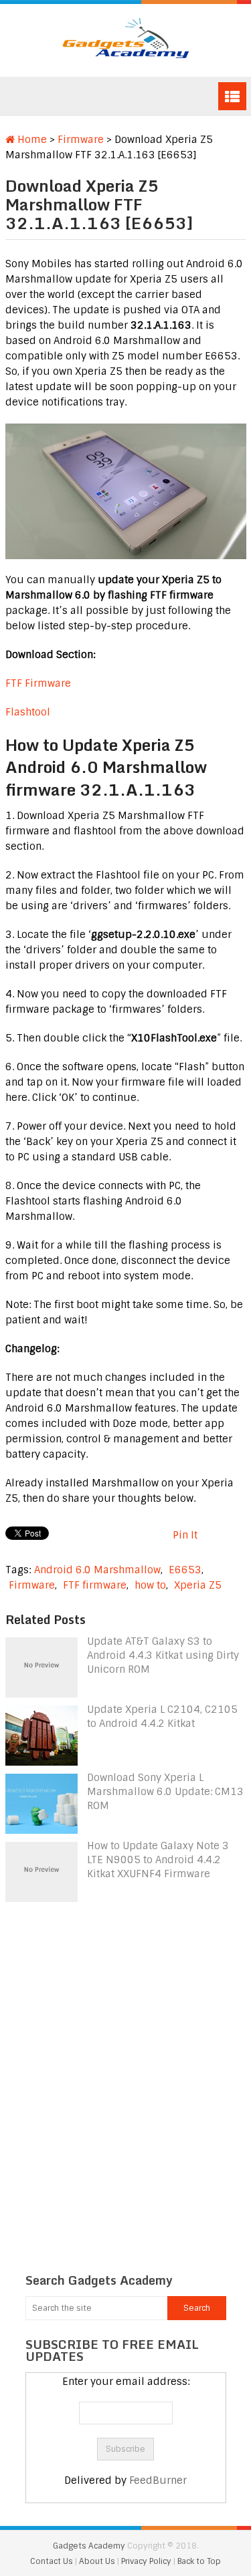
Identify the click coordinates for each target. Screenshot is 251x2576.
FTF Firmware (38, 683)
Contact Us (53, 2561)
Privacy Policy (147, 2561)
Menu (232, 96)
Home (31, 140)
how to (150, 1585)
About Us (98, 2561)
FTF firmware (95, 1585)
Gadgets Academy (89, 2546)
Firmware (81, 140)
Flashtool (28, 712)
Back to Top (199, 2561)
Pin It (185, 1535)
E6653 (185, 1570)
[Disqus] (126, 2074)
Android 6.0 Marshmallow (97, 1570)
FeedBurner (158, 2480)
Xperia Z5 (198, 1585)
